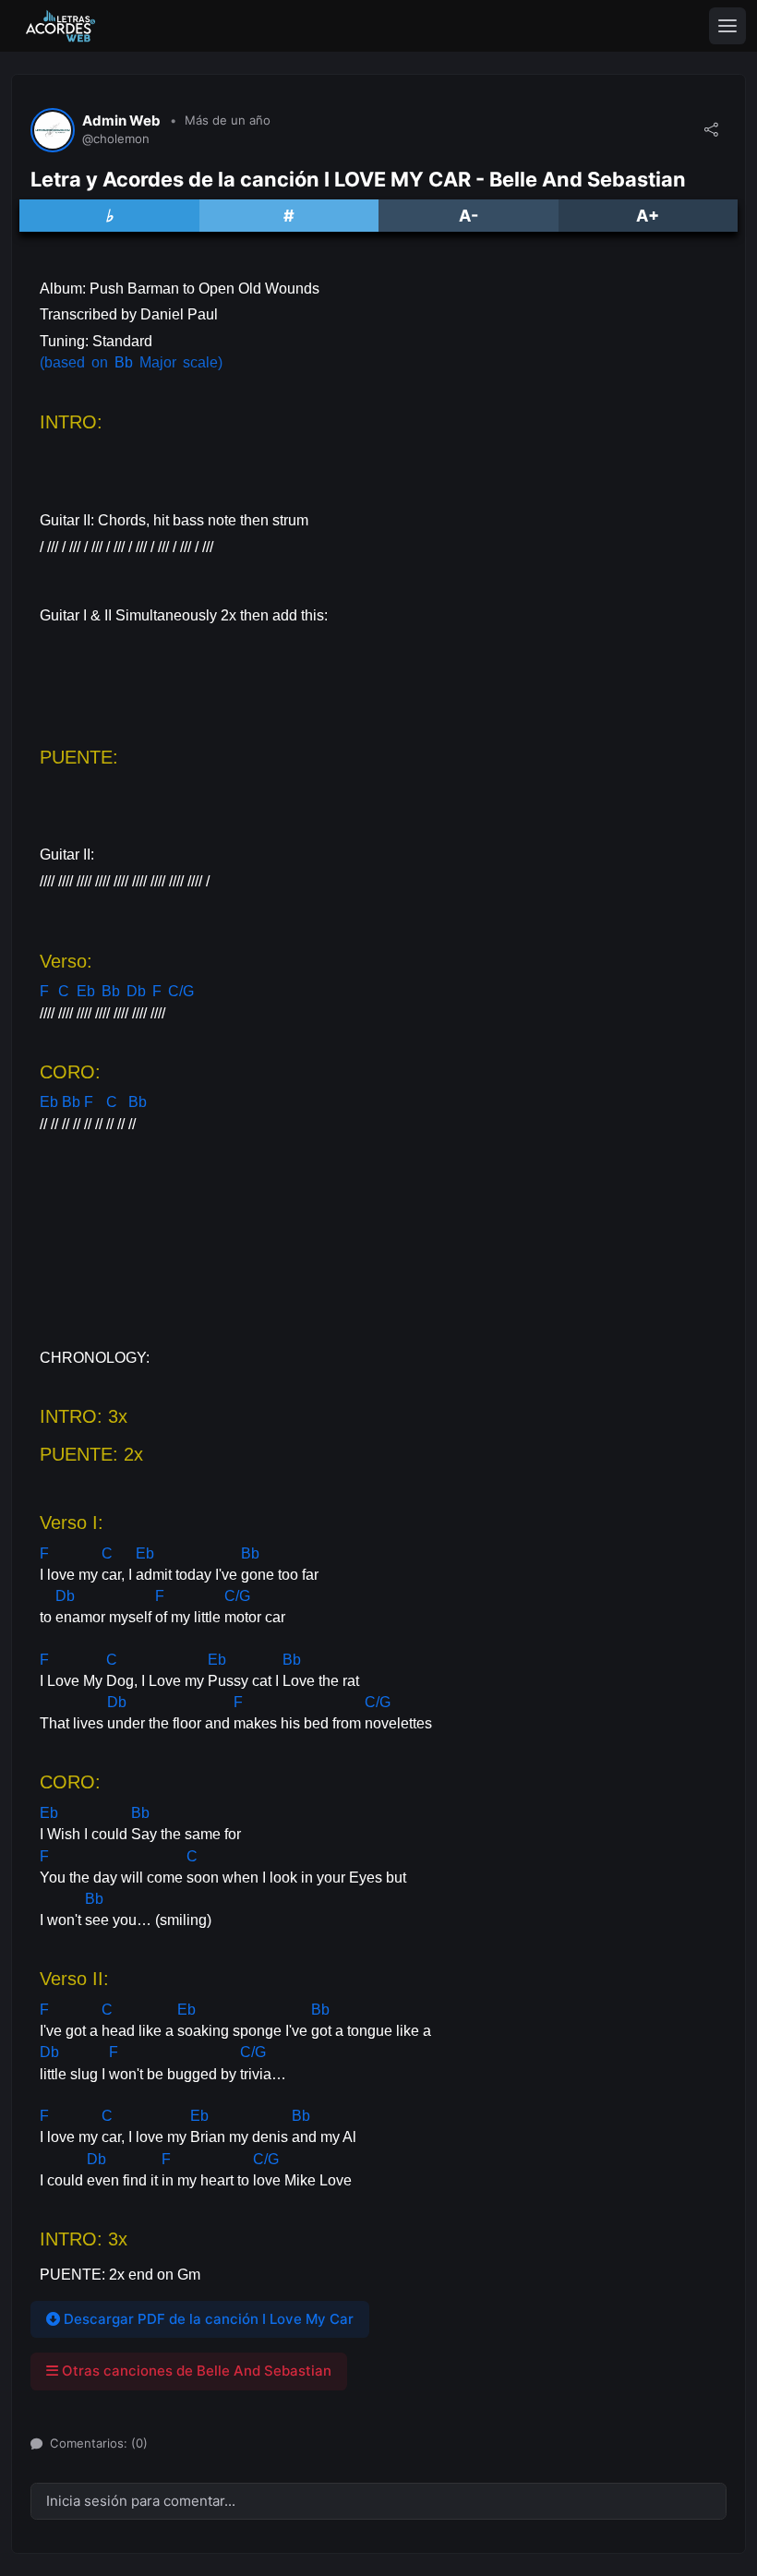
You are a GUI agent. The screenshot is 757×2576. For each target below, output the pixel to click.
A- (469, 216)
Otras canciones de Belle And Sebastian (195, 2371)
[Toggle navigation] (727, 26)
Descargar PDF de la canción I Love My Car (207, 2319)
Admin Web (121, 121)
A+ (648, 216)
